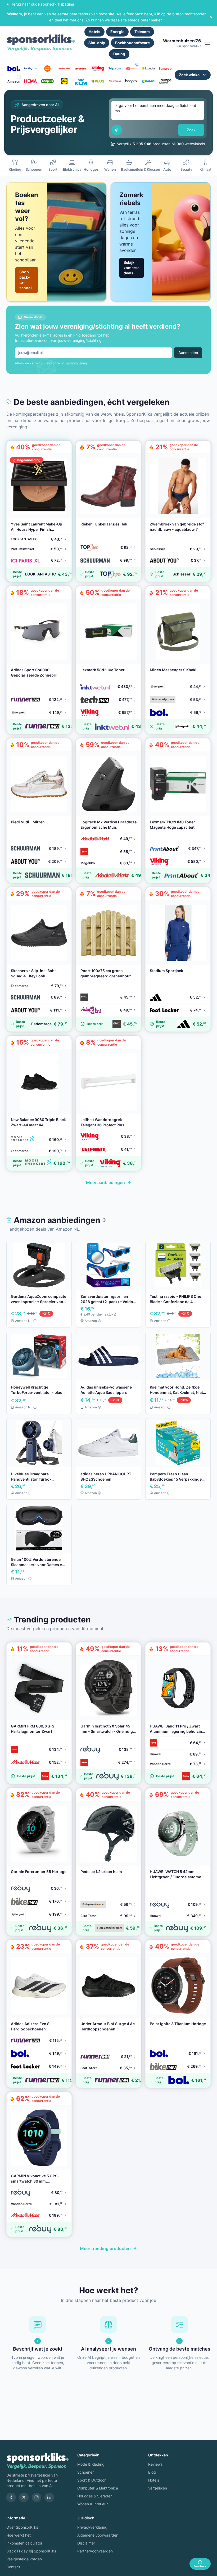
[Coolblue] (47, 69)
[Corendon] (81, 69)
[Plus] (98, 81)
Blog (152, 2472)
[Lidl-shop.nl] (64, 81)
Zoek (191, 130)
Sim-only (97, 43)
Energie (117, 32)
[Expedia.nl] (148, 69)
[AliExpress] (115, 81)
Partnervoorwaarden (95, 2551)
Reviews (155, 2464)
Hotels (94, 32)
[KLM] (81, 81)
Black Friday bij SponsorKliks (31, 2551)
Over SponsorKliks (22, 2527)
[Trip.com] (115, 69)
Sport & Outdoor (91, 2480)
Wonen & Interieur (92, 2504)
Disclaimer (86, 2543)
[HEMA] (31, 81)
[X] (24, 2497)
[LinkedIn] (49, 2497)
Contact (13, 2567)
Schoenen (86, 2472)
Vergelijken (158, 2488)
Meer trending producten (105, 2248)
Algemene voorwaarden (98, 2535)
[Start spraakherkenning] (117, 130)
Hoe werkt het (19, 2535)
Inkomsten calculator (24, 2543)
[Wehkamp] (132, 69)
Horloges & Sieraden (95, 2496)
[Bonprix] (132, 81)
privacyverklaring (74, 363)
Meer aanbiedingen (105, 1182)
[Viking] (98, 69)
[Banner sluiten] (211, 17)
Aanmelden (188, 353)
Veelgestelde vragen (24, 2559)
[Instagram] (37, 2497)
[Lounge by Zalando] (165, 81)
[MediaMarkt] (64, 69)
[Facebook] (11, 2497)
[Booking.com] (31, 69)
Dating (119, 54)
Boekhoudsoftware (132, 43)
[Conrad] (148, 81)
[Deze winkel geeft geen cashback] (137, 64)
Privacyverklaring (92, 2527)
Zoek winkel (190, 75)
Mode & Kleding (91, 2464)
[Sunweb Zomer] (165, 69)
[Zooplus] (47, 81)
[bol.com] (14, 69)
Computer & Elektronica (98, 2488)
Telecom (142, 32)
